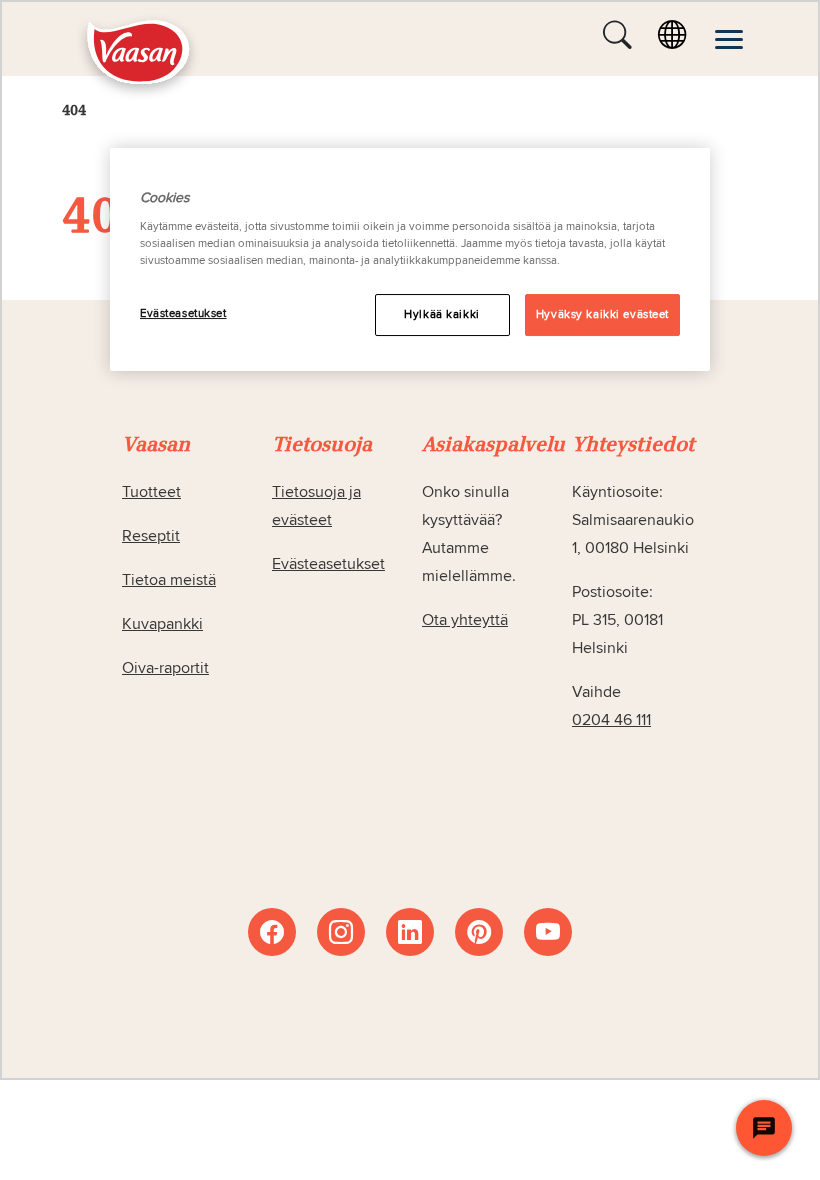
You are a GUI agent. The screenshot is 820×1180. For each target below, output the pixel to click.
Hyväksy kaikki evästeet (602, 314)
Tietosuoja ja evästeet (316, 506)
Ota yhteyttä (465, 620)
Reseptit (151, 536)
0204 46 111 (611, 720)
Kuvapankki (162, 624)
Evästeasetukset (183, 313)
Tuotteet (151, 492)
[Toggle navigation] (729, 39)
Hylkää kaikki (441, 314)
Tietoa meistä (169, 580)
